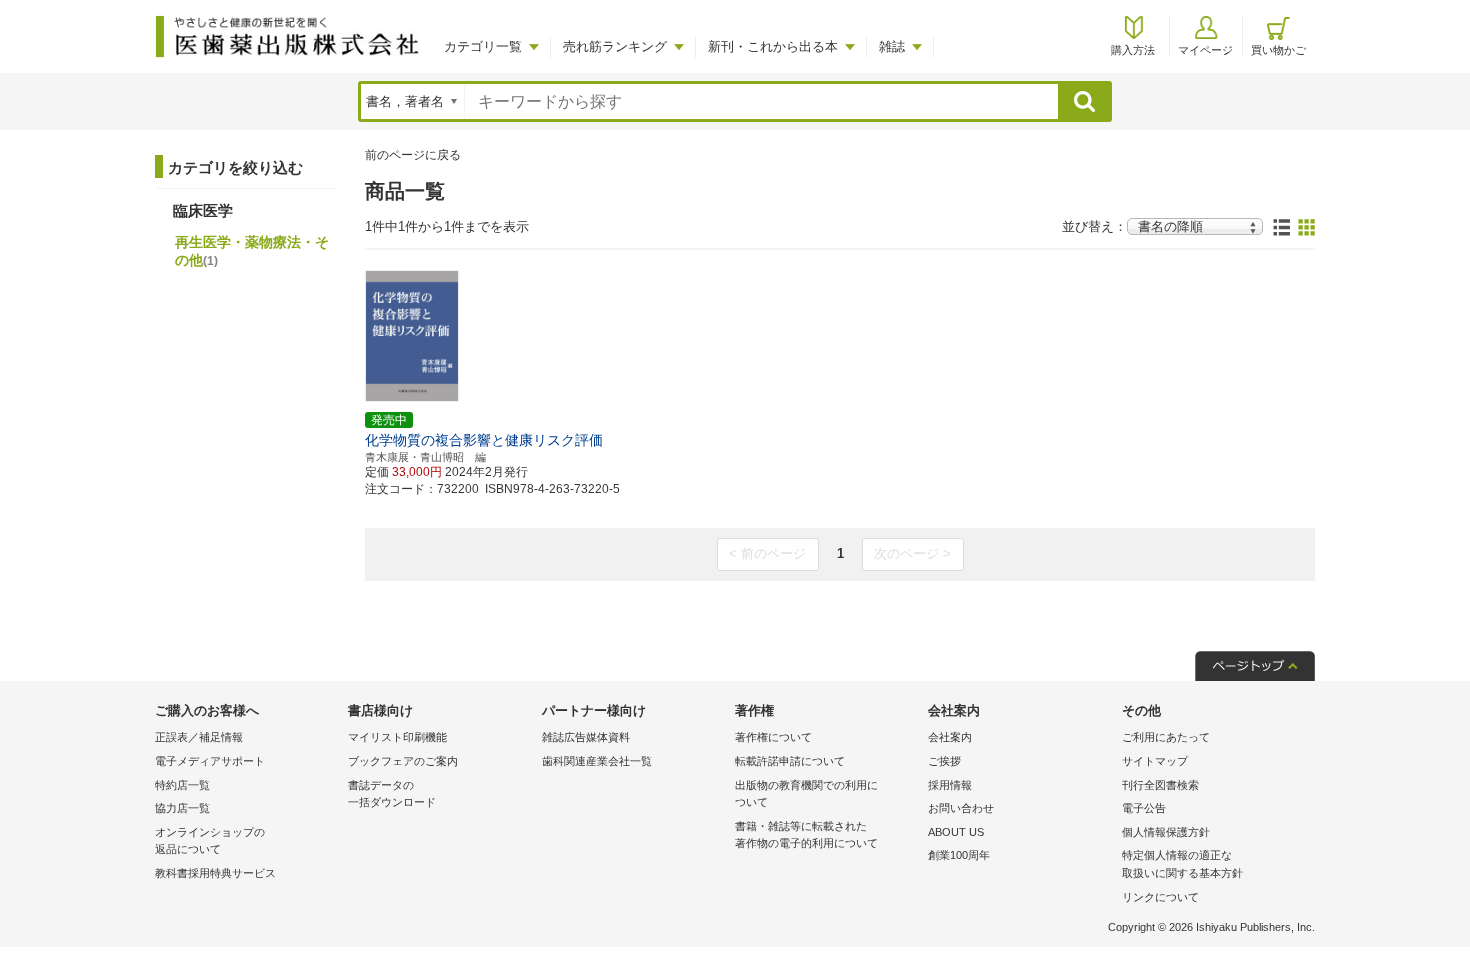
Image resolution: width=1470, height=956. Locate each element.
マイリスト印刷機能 (397, 737)
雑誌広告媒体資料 (586, 737)
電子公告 (1144, 808)
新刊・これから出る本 (773, 46)
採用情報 (950, 785)
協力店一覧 (182, 808)
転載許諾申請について (790, 761)
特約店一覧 (182, 785)
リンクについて (1160, 897)
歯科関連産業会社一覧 (597, 761)
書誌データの (392, 794)
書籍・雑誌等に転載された (806, 835)
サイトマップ (1155, 761)
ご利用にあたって (1166, 737)
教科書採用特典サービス (215, 873)
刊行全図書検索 (1160, 785)
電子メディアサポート (210, 761)
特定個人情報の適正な (1182, 864)
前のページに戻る (413, 155)
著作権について (773, 737)
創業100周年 (959, 855)
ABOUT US (956, 832)
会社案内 (950, 737)
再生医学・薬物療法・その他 (252, 251)
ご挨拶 (944, 761)
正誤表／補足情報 (199, 737)
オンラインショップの (210, 841)
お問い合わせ (961, 808)
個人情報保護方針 (1166, 832)
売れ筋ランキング (615, 46)
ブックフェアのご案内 (403, 761)
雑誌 (892, 46)
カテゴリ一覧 (483, 46)
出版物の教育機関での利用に (806, 794)
